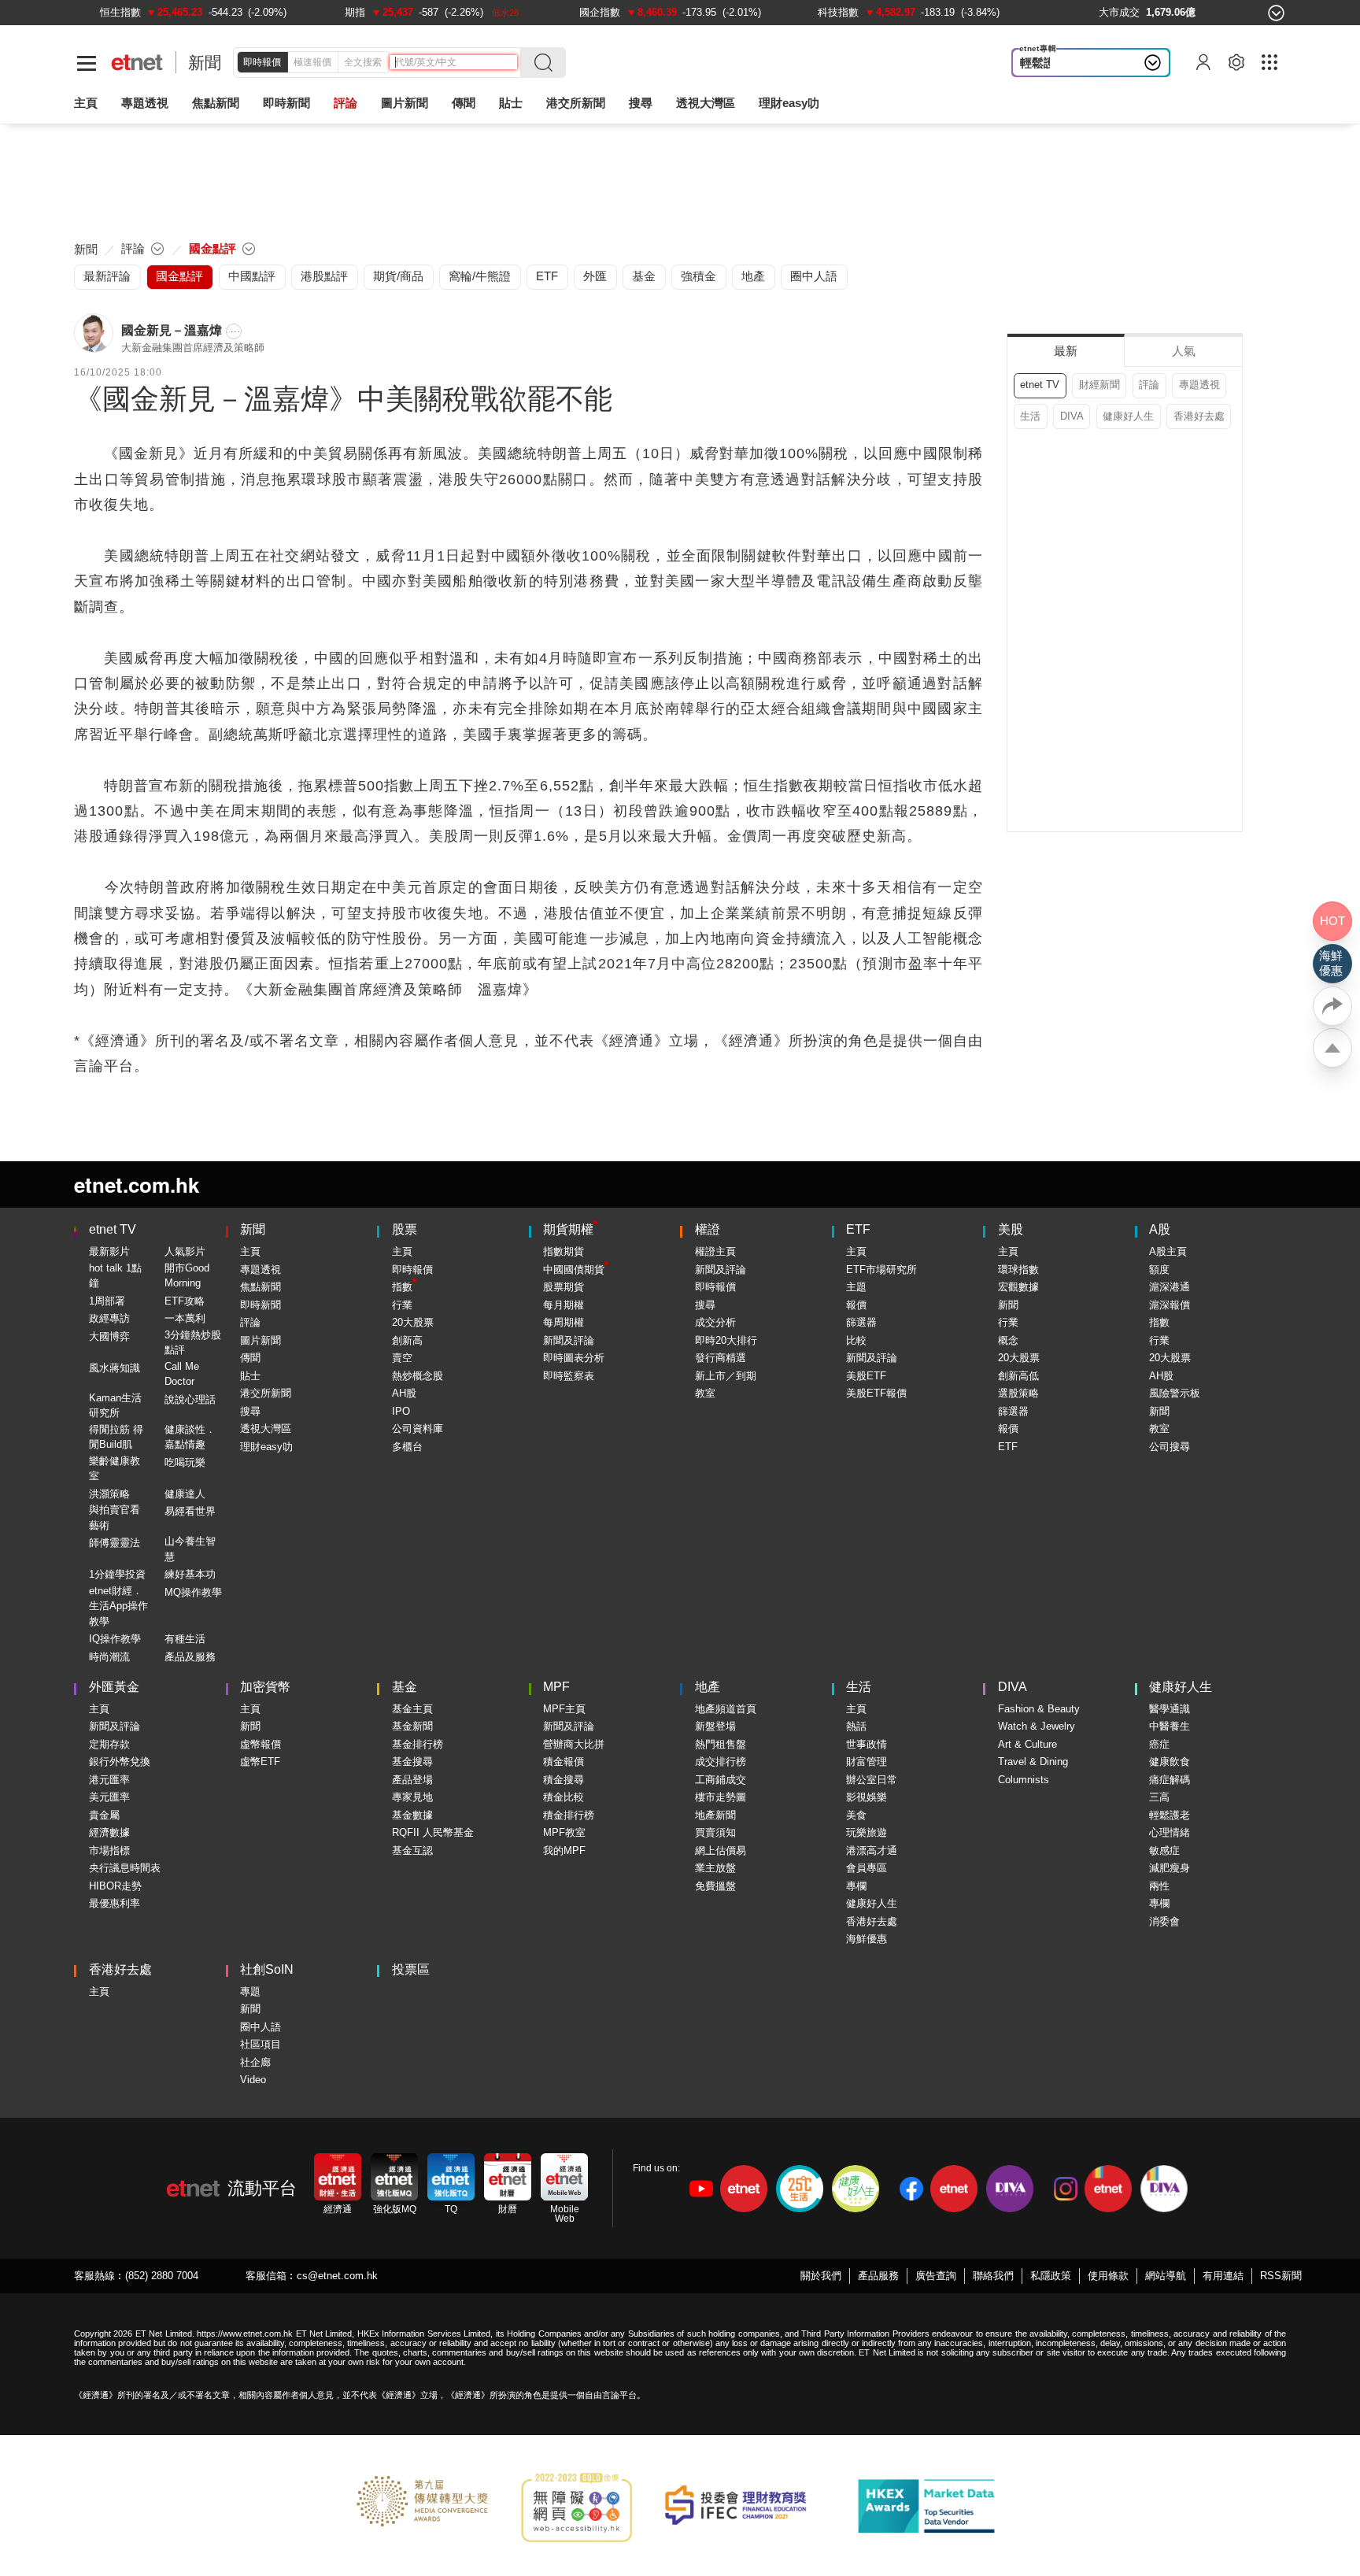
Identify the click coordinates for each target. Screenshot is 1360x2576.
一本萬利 (185, 1318)
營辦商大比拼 (574, 1744)
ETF (858, 1229)
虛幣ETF (260, 1762)
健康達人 (185, 1494)
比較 (856, 1340)
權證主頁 (715, 1251)
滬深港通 (1170, 1287)
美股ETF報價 (876, 1393)
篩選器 (861, 1322)
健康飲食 (1170, 1762)
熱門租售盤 (721, 1744)
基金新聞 (412, 1726)
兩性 (1159, 1886)
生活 (1030, 416)
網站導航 (1166, 2276)
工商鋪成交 (721, 1780)
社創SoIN (267, 1969)
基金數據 (412, 1815)
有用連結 (1223, 2276)
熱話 (856, 1726)
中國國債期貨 (574, 1269)
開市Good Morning (187, 1276)
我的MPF (564, 1851)
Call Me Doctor (182, 1374)
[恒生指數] (120, 12)
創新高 (407, 1340)
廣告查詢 (936, 2276)
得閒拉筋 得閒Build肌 (116, 1437)
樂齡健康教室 (115, 1469)
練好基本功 (190, 1574)
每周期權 (564, 1322)
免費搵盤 (715, 1886)
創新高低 (1018, 1376)
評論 (1149, 385)
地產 (708, 1687)
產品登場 (412, 1780)
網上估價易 (721, 1851)
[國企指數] (600, 12)
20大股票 (413, 1322)
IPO (401, 1411)
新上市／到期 (726, 1376)
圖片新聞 (405, 103)
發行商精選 (721, 1358)
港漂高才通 (872, 1851)
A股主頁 (1168, 1251)
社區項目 (261, 2044)
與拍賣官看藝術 (115, 1517)
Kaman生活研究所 (115, 1406)
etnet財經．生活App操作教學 (118, 1606)
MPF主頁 (564, 1709)
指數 (402, 1287)
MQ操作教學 (193, 1592)
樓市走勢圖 (721, 1797)
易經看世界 (190, 1511)
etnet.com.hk (137, 1184)
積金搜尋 (564, 1780)
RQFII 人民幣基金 (433, 1832)
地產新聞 (715, 1815)
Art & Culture (1027, 1744)
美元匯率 (109, 1797)
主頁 (86, 103)
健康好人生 (1128, 416)
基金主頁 (412, 1709)
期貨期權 (568, 1229)
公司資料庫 (418, 1429)
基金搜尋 (412, 1762)
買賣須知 (715, 1832)
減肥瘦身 (1170, 1868)
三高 (1159, 1797)
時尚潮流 (109, 1657)
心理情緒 (1170, 1832)
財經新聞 (1099, 385)
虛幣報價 (261, 1744)
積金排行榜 (569, 1815)
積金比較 (564, 1797)
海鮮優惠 (867, 1939)
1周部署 (107, 1301)
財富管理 (867, 1762)
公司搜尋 (1170, 1447)
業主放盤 (715, 1868)
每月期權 (564, 1305)
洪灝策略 (109, 1494)
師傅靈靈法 (115, 1543)
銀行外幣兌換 (120, 1762)
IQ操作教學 (115, 1639)
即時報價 (262, 62)
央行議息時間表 (125, 1868)
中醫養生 (1170, 1726)
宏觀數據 (1018, 1287)
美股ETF (866, 1376)
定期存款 (109, 1744)
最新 (1066, 351)
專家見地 (412, 1797)
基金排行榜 (418, 1744)
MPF (556, 1687)
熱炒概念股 (418, 1376)
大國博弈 (109, 1336)
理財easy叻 (789, 103)
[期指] (355, 12)
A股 (1160, 1229)
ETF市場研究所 (881, 1269)
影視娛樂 (867, 1797)
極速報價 (312, 62)
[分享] (1332, 1006)
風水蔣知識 (115, 1368)
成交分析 (715, 1322)
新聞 (205, 63)
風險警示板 (1175, 1393)
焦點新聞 (261, 1287)
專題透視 (1199, 385)
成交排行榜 (721, 1762)
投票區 (411, 1969)
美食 (856, 1815)
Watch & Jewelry (1037, 1726)
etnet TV (1040, 385)
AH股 (404, 1393)
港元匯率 (109, 1780)
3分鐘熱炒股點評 (193, 1343)
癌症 (1159, 1744)
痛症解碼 (1170, 1780)
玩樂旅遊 (867, 1832)
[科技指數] (838, 12)
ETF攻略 (185, 1301)
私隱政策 (1051, 2276)
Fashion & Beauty (1039, 1709)
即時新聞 (261, 1305)
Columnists (1024, 1780)
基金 (405, 1687)
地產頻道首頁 (726, 1709)
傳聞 (250, 1358)
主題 (856, 1287)
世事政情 (867, 1744)
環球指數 (1018, 1269)
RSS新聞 (1281, 2276)
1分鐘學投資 (117, 1574)
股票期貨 (564, 1287)
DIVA (1072, 416)
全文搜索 (363, 62)
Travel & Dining (1033, 1762)
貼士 (250, 1376)
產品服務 (878, 2276)
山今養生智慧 (190, 1549)
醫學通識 (1170, 1709)
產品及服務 (190, 1657)
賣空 (402, 1358)
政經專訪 (109, 1318)
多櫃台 (407, 1447)
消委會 (1164, 1921)
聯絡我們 (993, 2276)
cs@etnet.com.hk (337, 2276)
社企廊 (255, 2062)
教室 (705, 1393)
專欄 (856, 1886)
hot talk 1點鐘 (115, 1276)
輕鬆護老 (1044, 63)
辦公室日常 (872, 1780)
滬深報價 (1170, 1305)
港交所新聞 (576, 103)
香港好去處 (1199, 416)
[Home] (137, 63)
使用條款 (1108, 2276)
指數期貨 (564, 1251)
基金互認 (412, 1851)
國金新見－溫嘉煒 (172, 330)
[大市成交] (1119, 12)
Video (253, 2080)
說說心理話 (190, 1399)
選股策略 (1018, 1393)
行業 (402, 1305)
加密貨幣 (265, 1687)
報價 (856, 1305)
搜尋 (641, 103)
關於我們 (821, 2276)
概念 (1008, 1340)
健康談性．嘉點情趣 (190, 1437)
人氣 (1184, 351)
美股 (1011, 1229)
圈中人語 (261, 2027)
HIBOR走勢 (115, 1886)
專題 (250, 1991)
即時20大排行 (726, 1340)
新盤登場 (715, 1726)
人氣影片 (185, 1251)
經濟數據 (109, 1832)
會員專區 (867, 1868)
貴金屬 (104, 1815)
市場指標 (109, 1851)
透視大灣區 (706, 103)
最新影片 (109, 1251)
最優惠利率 (115, 1903)
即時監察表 (569, 1376)
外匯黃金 (114, 1687)
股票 (405, 1229)
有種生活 (185, 1639)
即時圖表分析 (574, 1358)
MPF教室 (564, 1832)
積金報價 (564, 1762)
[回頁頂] (1332, 1048)
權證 (708, 1229)
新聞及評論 (569, 1340)
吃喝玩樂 (185, 1462)
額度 (1159, 1269)
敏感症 (1164, 1851)
